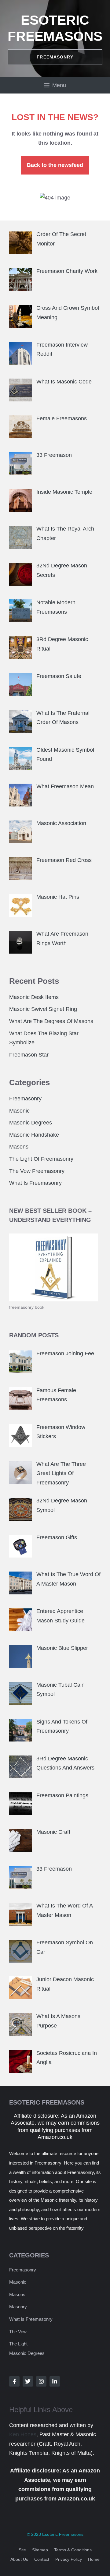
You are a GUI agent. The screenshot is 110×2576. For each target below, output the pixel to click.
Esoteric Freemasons (63, 2534)
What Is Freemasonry (35, 1183)
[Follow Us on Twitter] (28, 2381)
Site (22, 2550)
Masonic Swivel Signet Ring (43, 1009)
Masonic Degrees (31, 1123)
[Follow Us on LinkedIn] (55, 2381)
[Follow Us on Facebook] (14, 2381)
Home (94, 2559)
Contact (42, 2559)
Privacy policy (69, 2559)
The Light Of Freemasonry (41, 1159)
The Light (18, 2344)
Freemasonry (25, 1099)
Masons (19, 1147)
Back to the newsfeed (55, 165)
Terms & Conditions (73, 2550)
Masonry (18, 2307)
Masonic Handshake (34, 1135)
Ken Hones (23, 2434)
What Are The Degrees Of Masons (51, 1021)
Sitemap (40, 2550)
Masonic (19, 1111)
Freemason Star (29, 1055)
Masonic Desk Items (34, 997)
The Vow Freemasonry (37, 1171)
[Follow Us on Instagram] (41, 2381)
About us (19, 2559)
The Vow (18, 2332)
